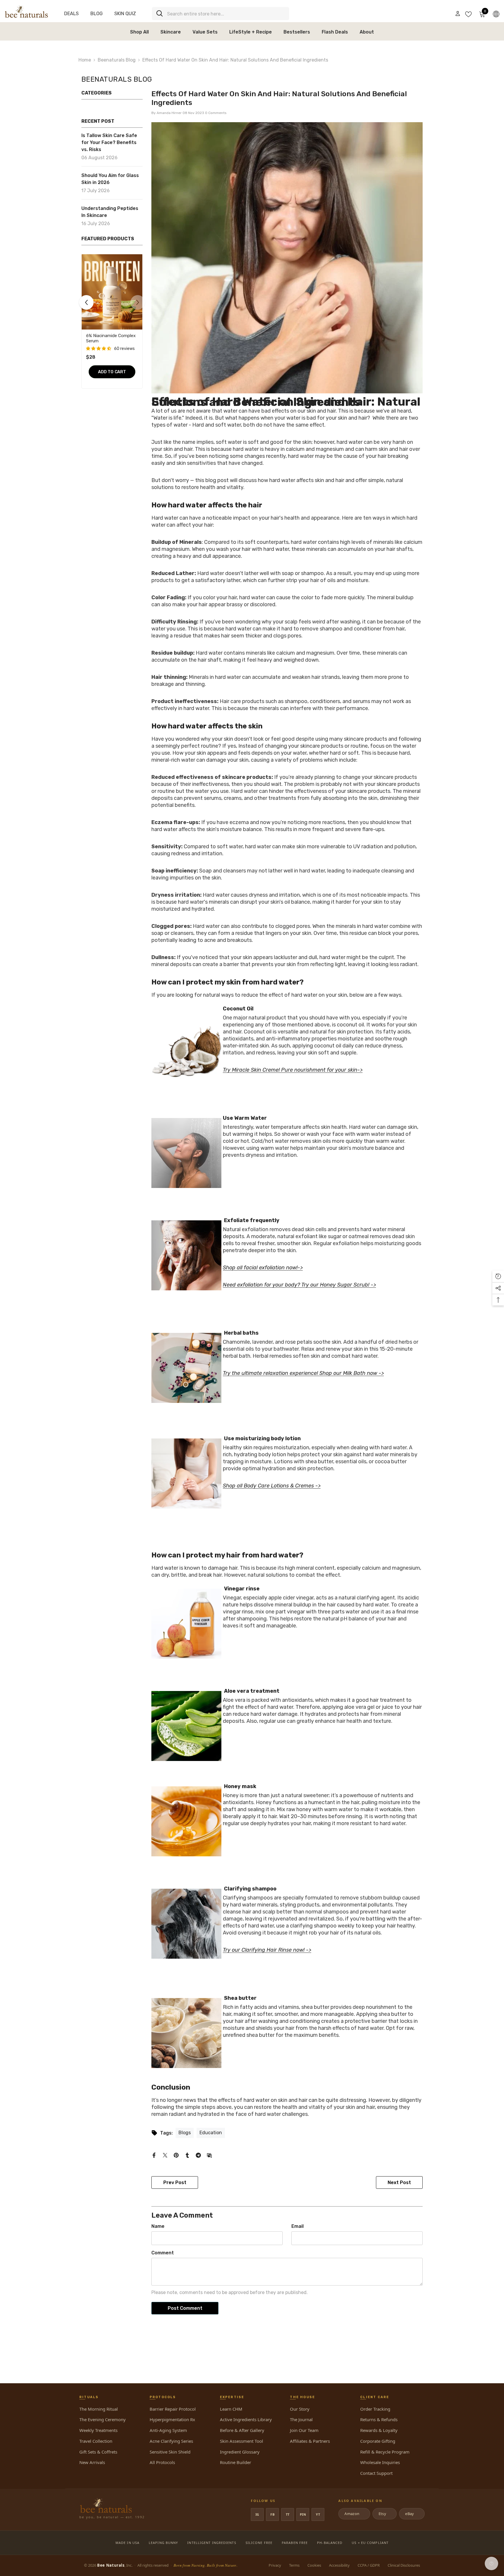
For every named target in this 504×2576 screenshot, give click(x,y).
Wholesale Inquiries (380, 2462)
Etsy (384, 2514)
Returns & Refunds (379, 2419)
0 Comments (216, 113)
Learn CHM (231, 2409)
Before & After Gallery (242, 2430)
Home (85, 60)
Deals (71, 14)
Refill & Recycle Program (385, 2452)
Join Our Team (304, 2430)
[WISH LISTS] (468, 14)
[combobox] (226, 14)
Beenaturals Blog (117, 60)
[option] (112, 323)
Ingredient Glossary (240, 2452)
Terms (294, 2565)
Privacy (275, 2565)
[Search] (220, 14)
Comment (163, 2253)
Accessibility (339, 2565)
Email (297, 2226)
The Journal (301, 2419)
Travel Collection (96, 2441)
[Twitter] (165, 2155)
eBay (411, 2514)
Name (158, 2226)
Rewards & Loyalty (379, 2430)
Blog (97, 14)
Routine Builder (236, 2462)
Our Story (300, 2409)
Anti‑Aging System (168, 2430)
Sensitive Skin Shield (170, 2452)
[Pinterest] (176, 2155)
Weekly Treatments (98, 2430)
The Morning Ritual (99, 2409)
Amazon (354, 2514)
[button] (86, 302)
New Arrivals (92, 2462)
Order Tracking (375, 2409)
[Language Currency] (496, 14)
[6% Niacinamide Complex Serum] (112, 292)
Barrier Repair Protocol (173, 2409)
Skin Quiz (125, 14)
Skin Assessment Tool (242, 2441)
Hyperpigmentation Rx (172, 2419)
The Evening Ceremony (103, 2419)
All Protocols (162, 2462)
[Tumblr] (187, 2155)
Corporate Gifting (378, 2441)
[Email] (209, 2155)
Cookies (314, 2565)
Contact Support (376, 2473)
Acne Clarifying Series (171, 2441)
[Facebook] (154, 2155)
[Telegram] (198, 2155)
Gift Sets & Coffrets (98, 2452)
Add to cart (112, 372)
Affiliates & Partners (310, 2441)
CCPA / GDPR (369, 2565)
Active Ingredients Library (246, 2419)
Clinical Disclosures (404, 2565)
